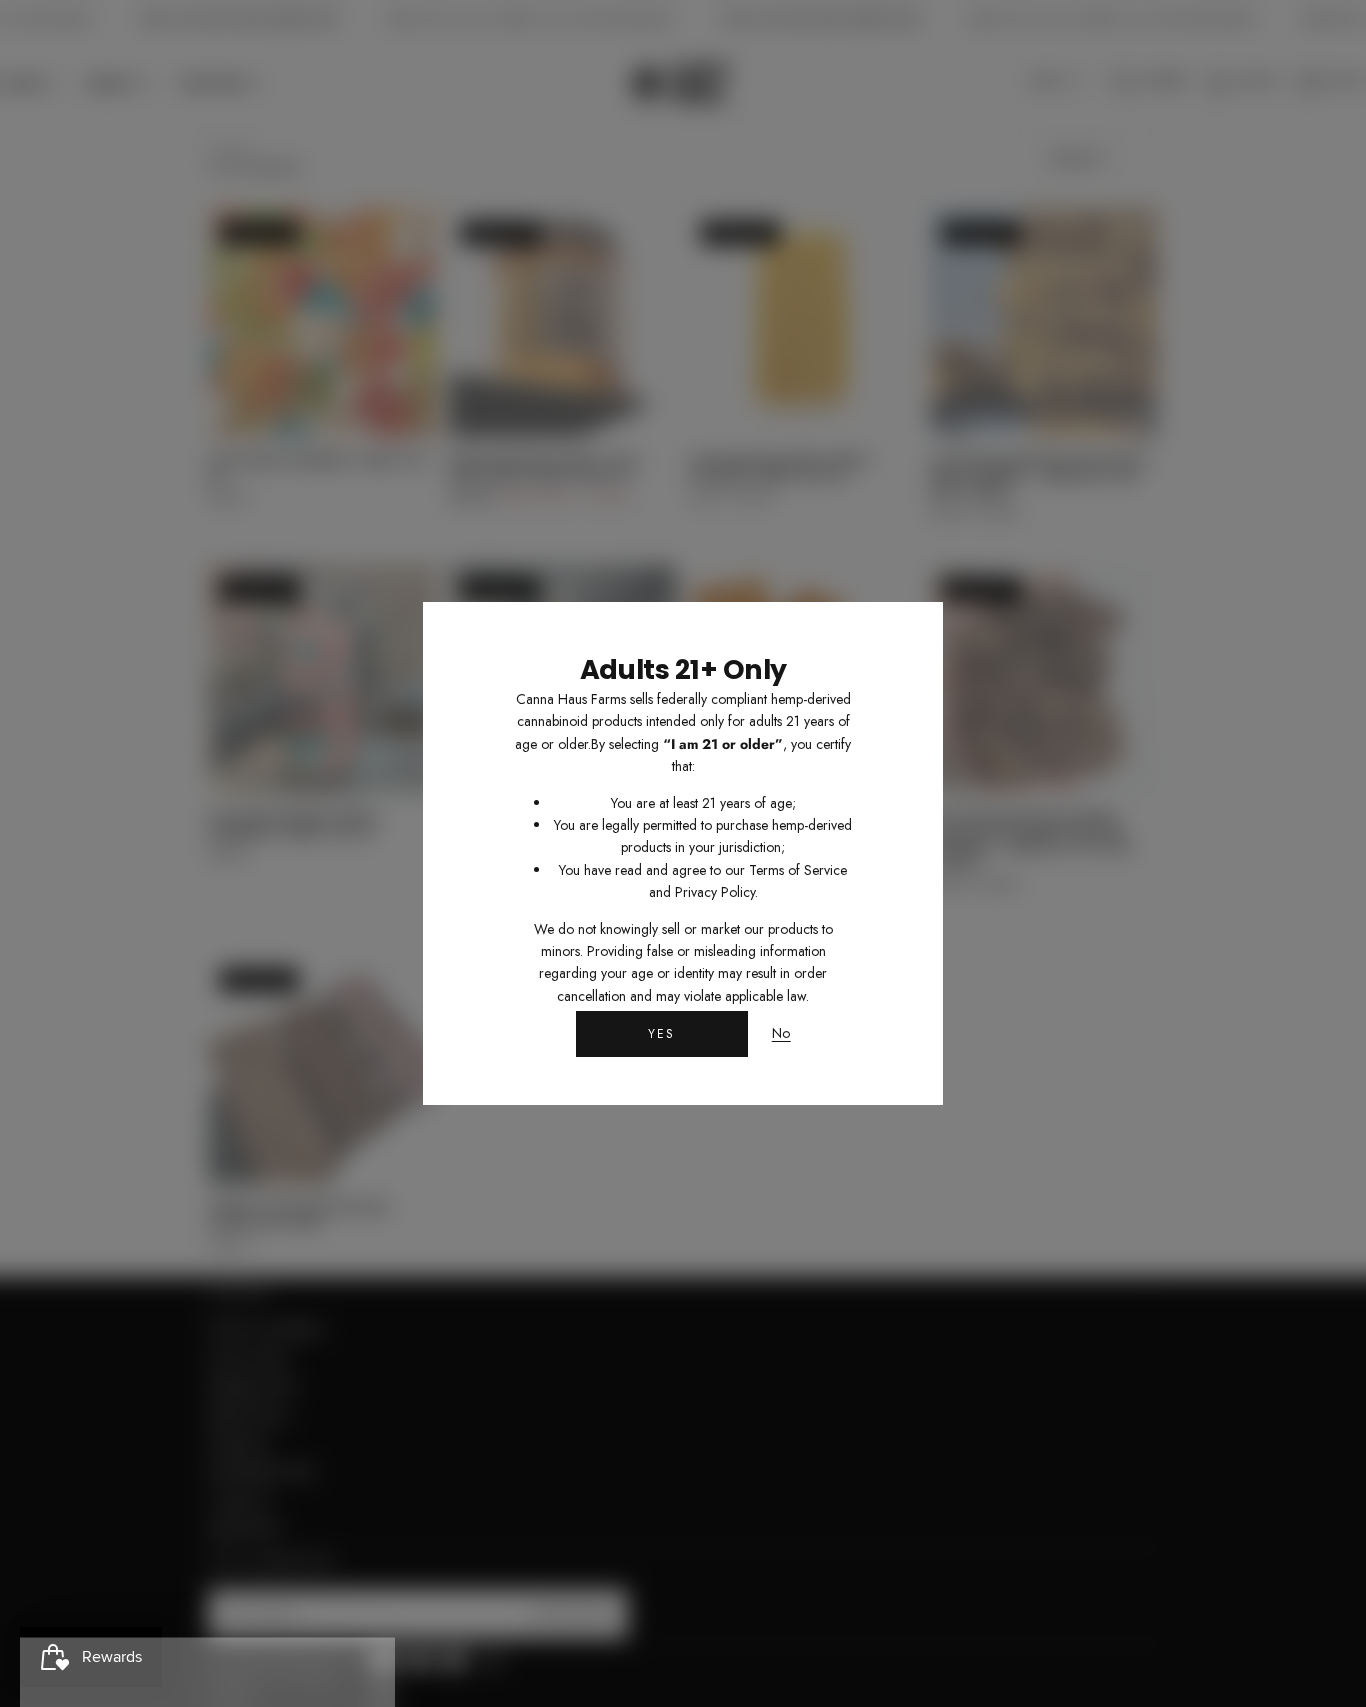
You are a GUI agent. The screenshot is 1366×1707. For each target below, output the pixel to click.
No (781, 1034)
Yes (662, 1034)
